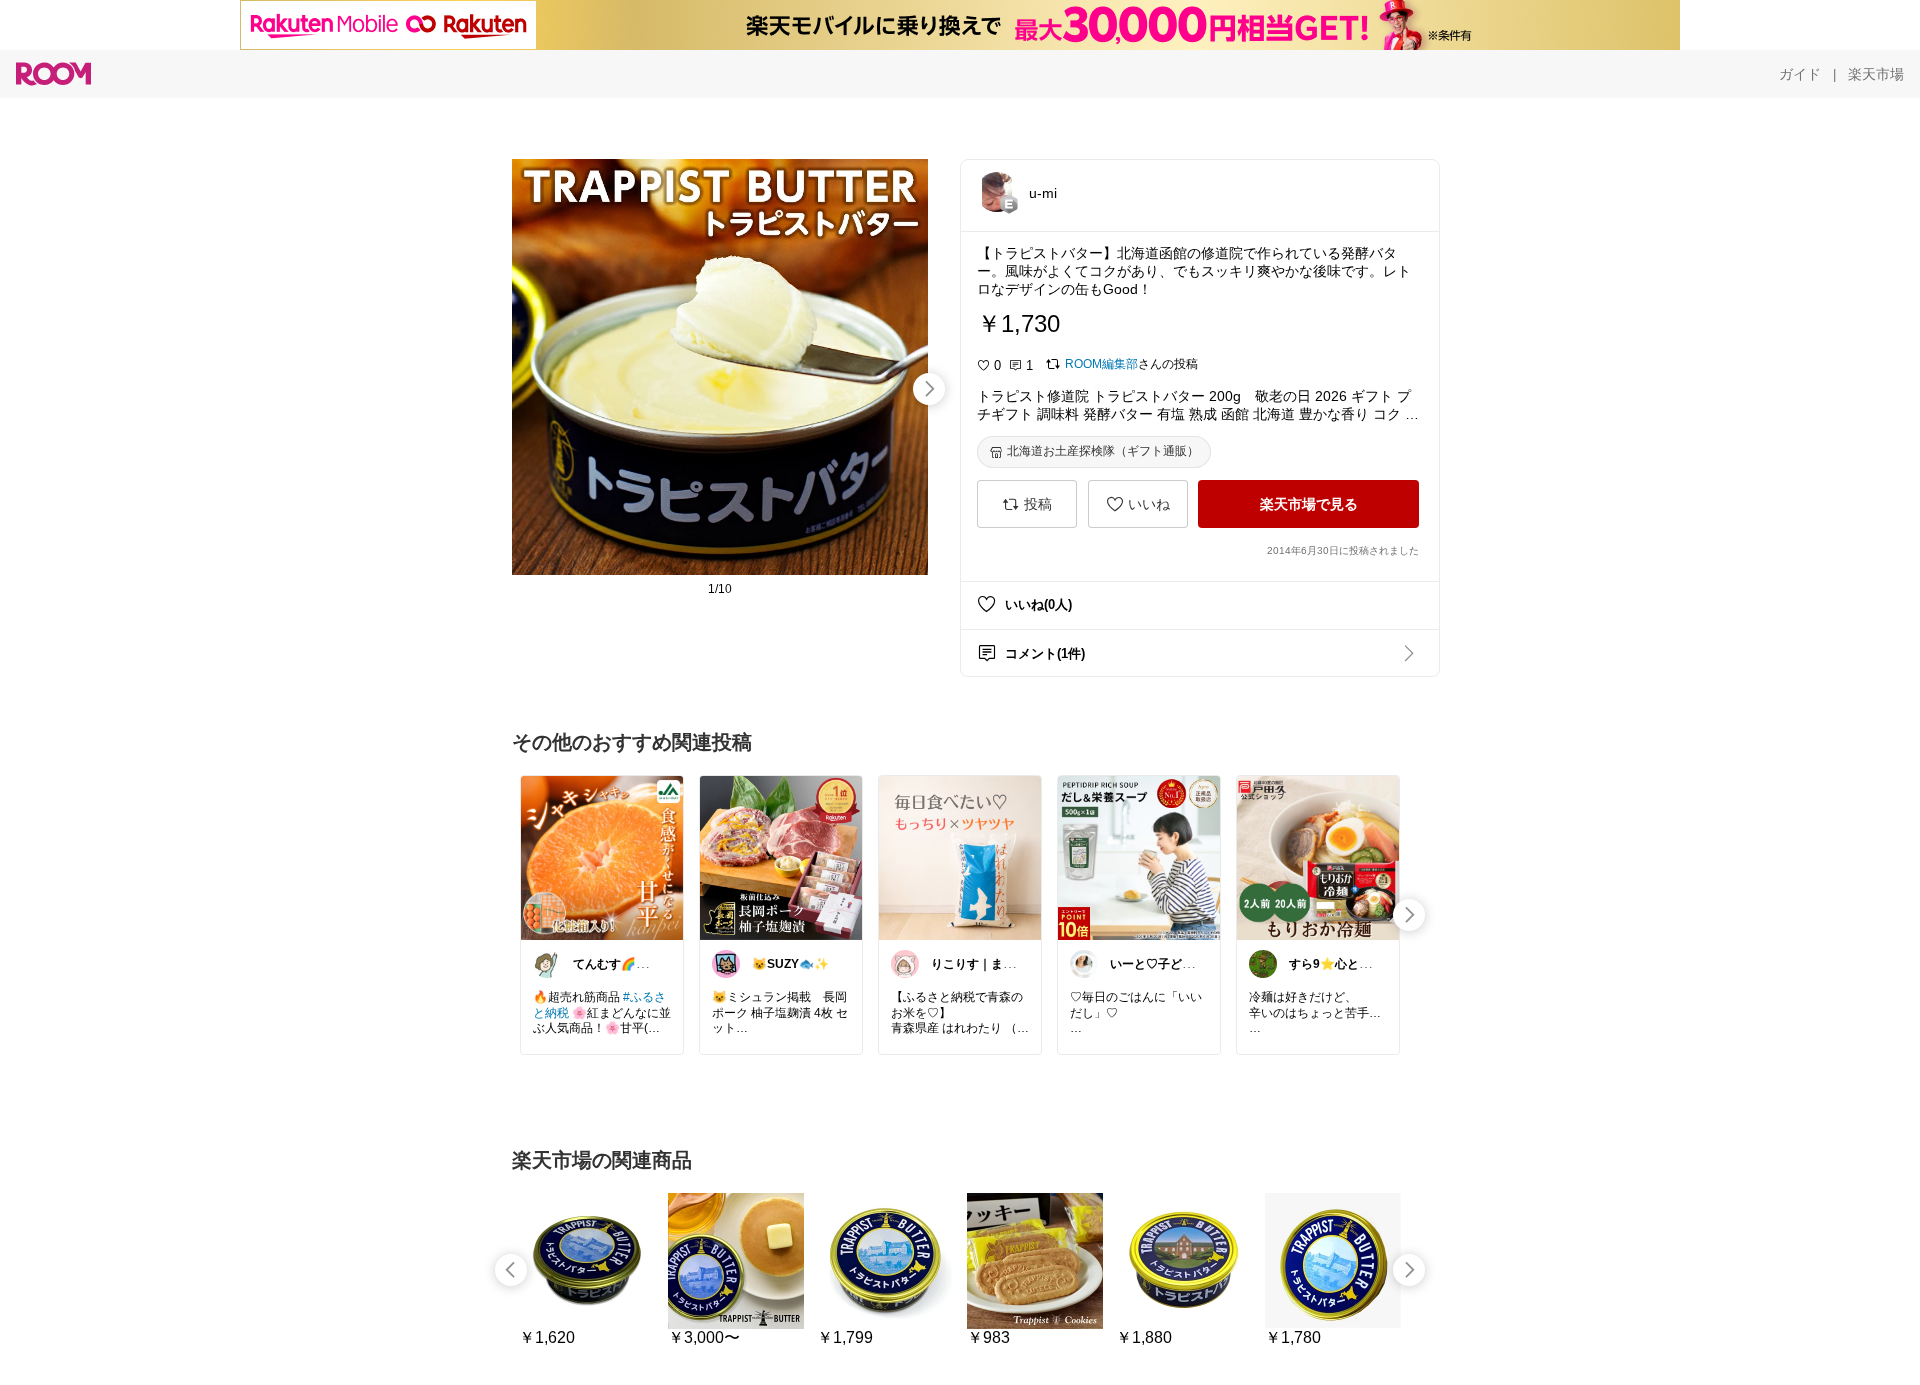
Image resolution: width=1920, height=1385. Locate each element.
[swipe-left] (511, 1270)
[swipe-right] (929, 389)
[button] (997, 192)
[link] (602, 857)
